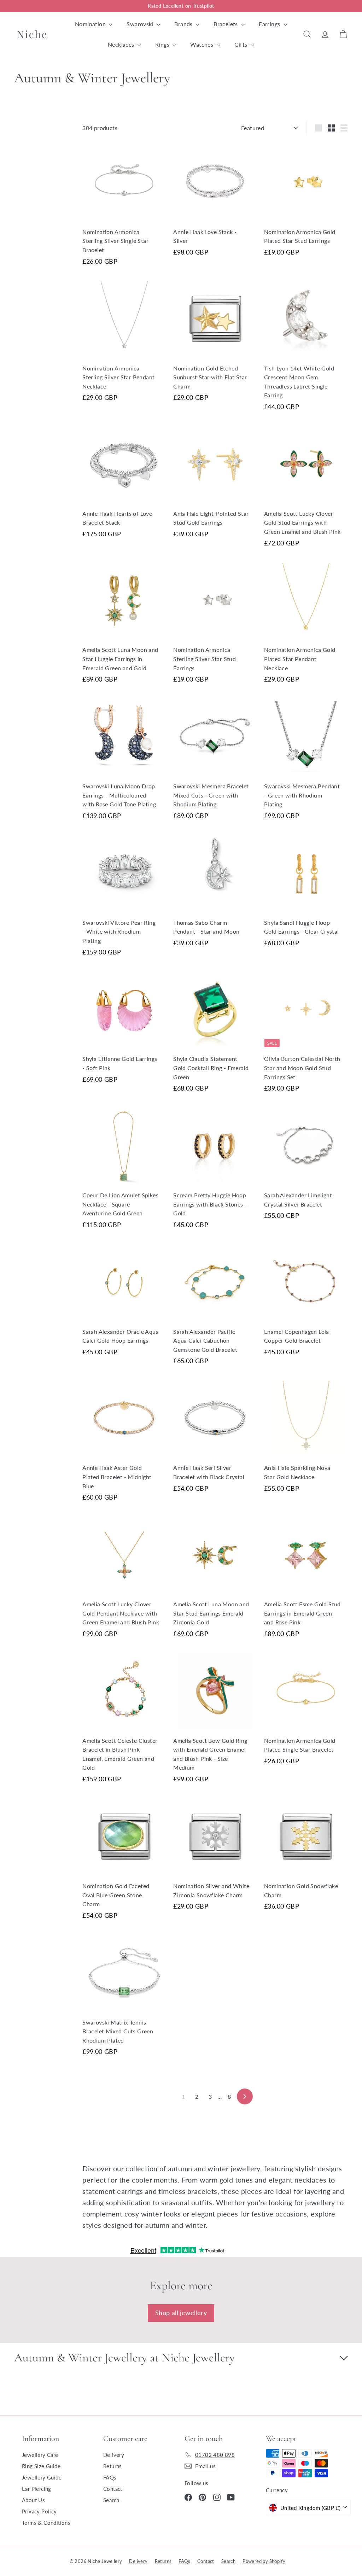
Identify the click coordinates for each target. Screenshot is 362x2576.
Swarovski (141, 24)
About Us (33, 2500)
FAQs (110, 2477)
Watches (202, 44)
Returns (113, 2466)
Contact (113, 2489)
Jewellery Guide (42, 2477)
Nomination (91, 24)
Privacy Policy (39, 2511)
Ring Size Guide (41, 2466)
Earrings (270, 24)
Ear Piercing (37, 2489)
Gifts (242, 44)
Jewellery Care (40, 2455)
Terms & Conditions (46, 2523)
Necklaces (122, 44)
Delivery (114, 2455)
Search (111, 2500)
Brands (184, 24)
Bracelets (226, 24)
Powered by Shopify (264, 2561)
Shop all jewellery (181, 2313)
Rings (163, 44)
